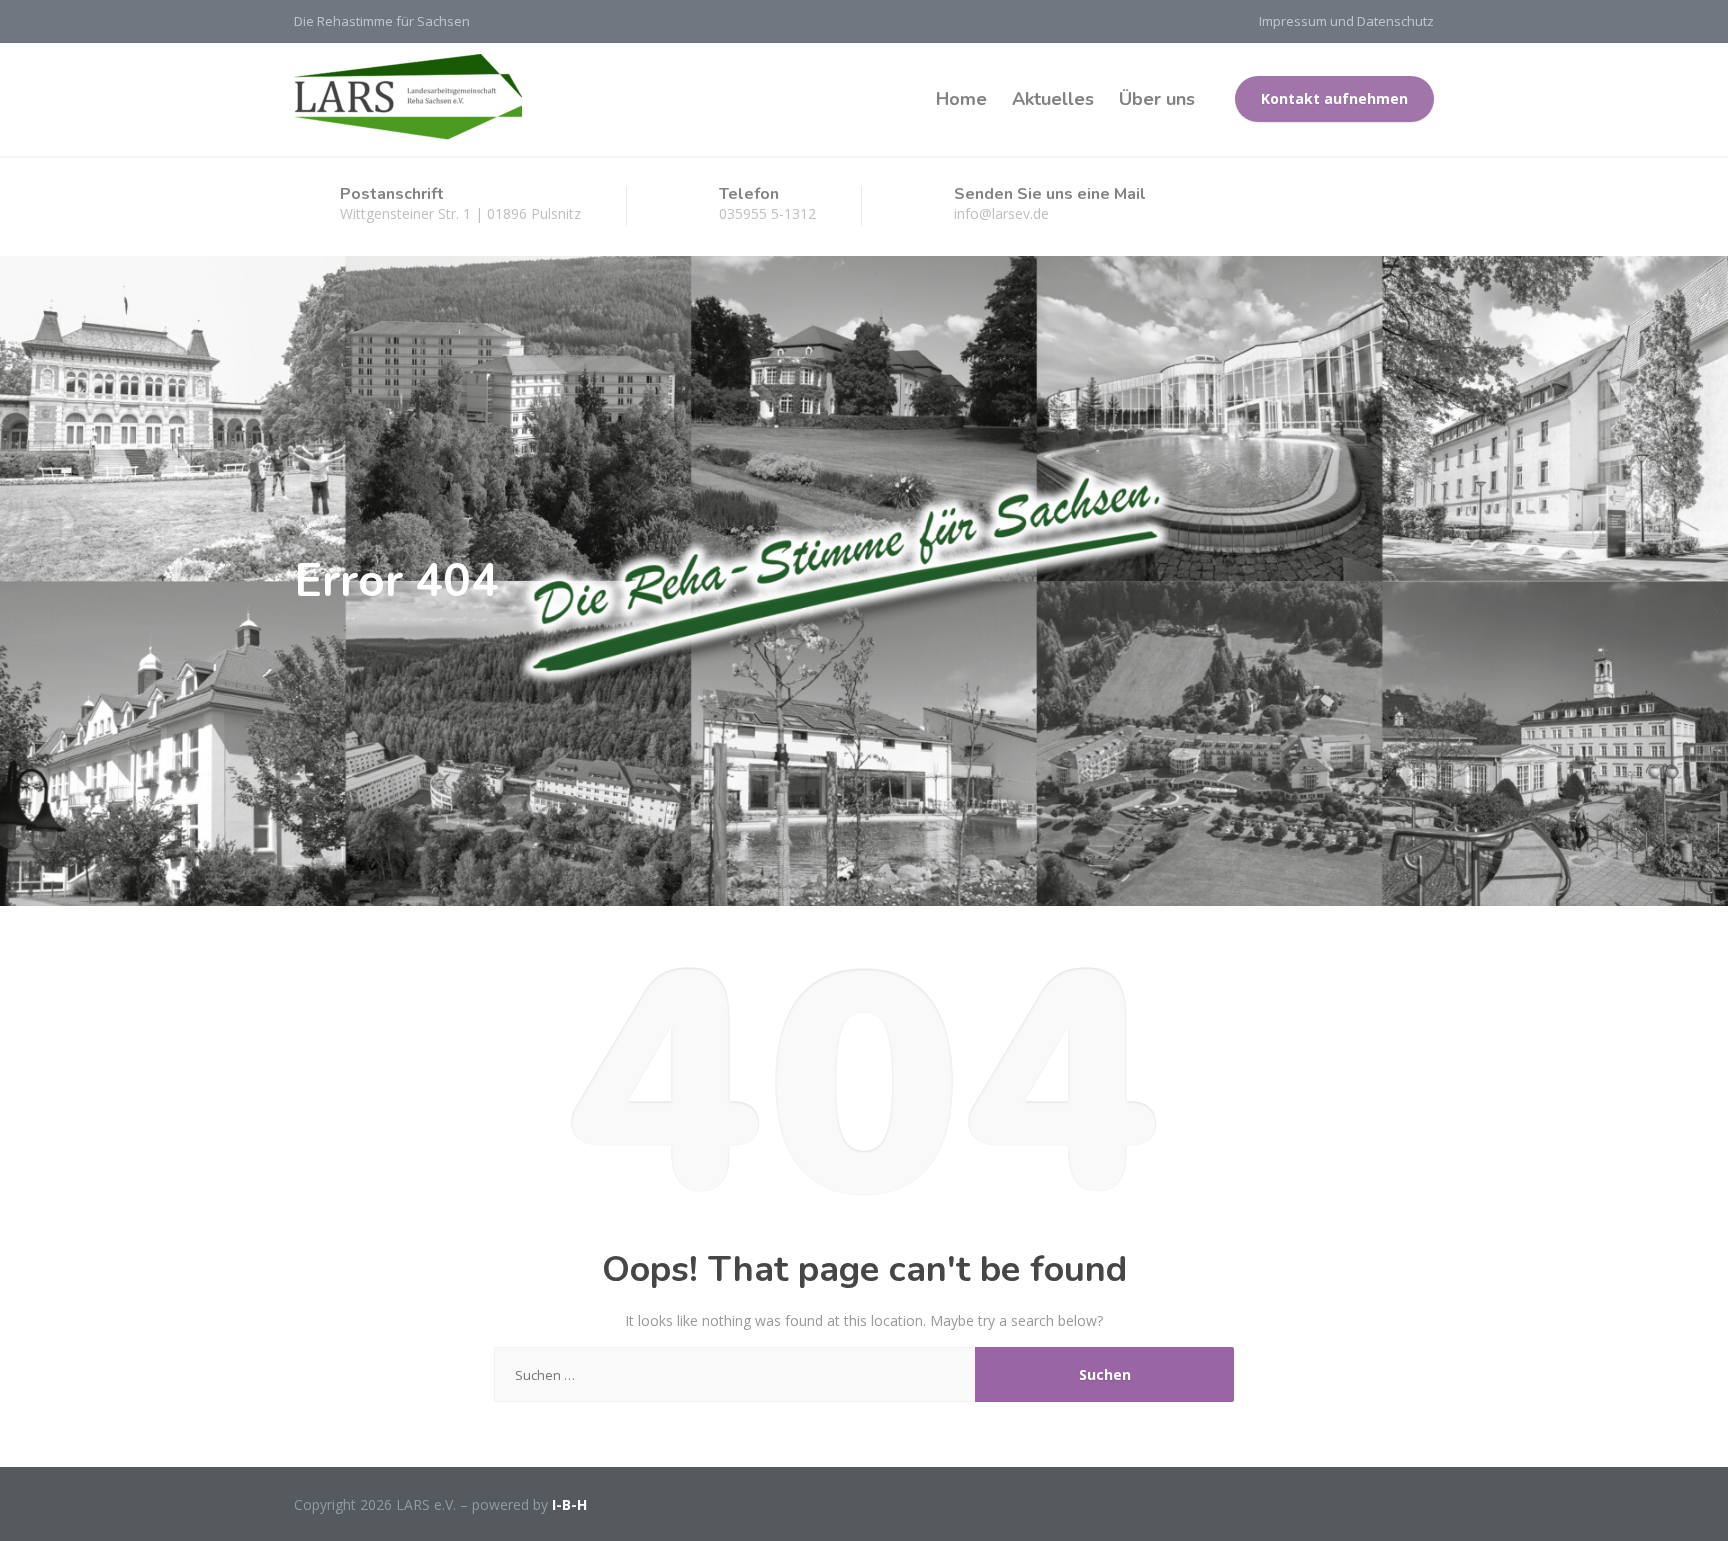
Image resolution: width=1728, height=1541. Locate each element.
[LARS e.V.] (408, 99)
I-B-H (569, 1504)
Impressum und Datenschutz (1346, 21)
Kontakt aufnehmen (1334, 98)
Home (961, 99)
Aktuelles (1053, 99)
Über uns (1157, 99)
